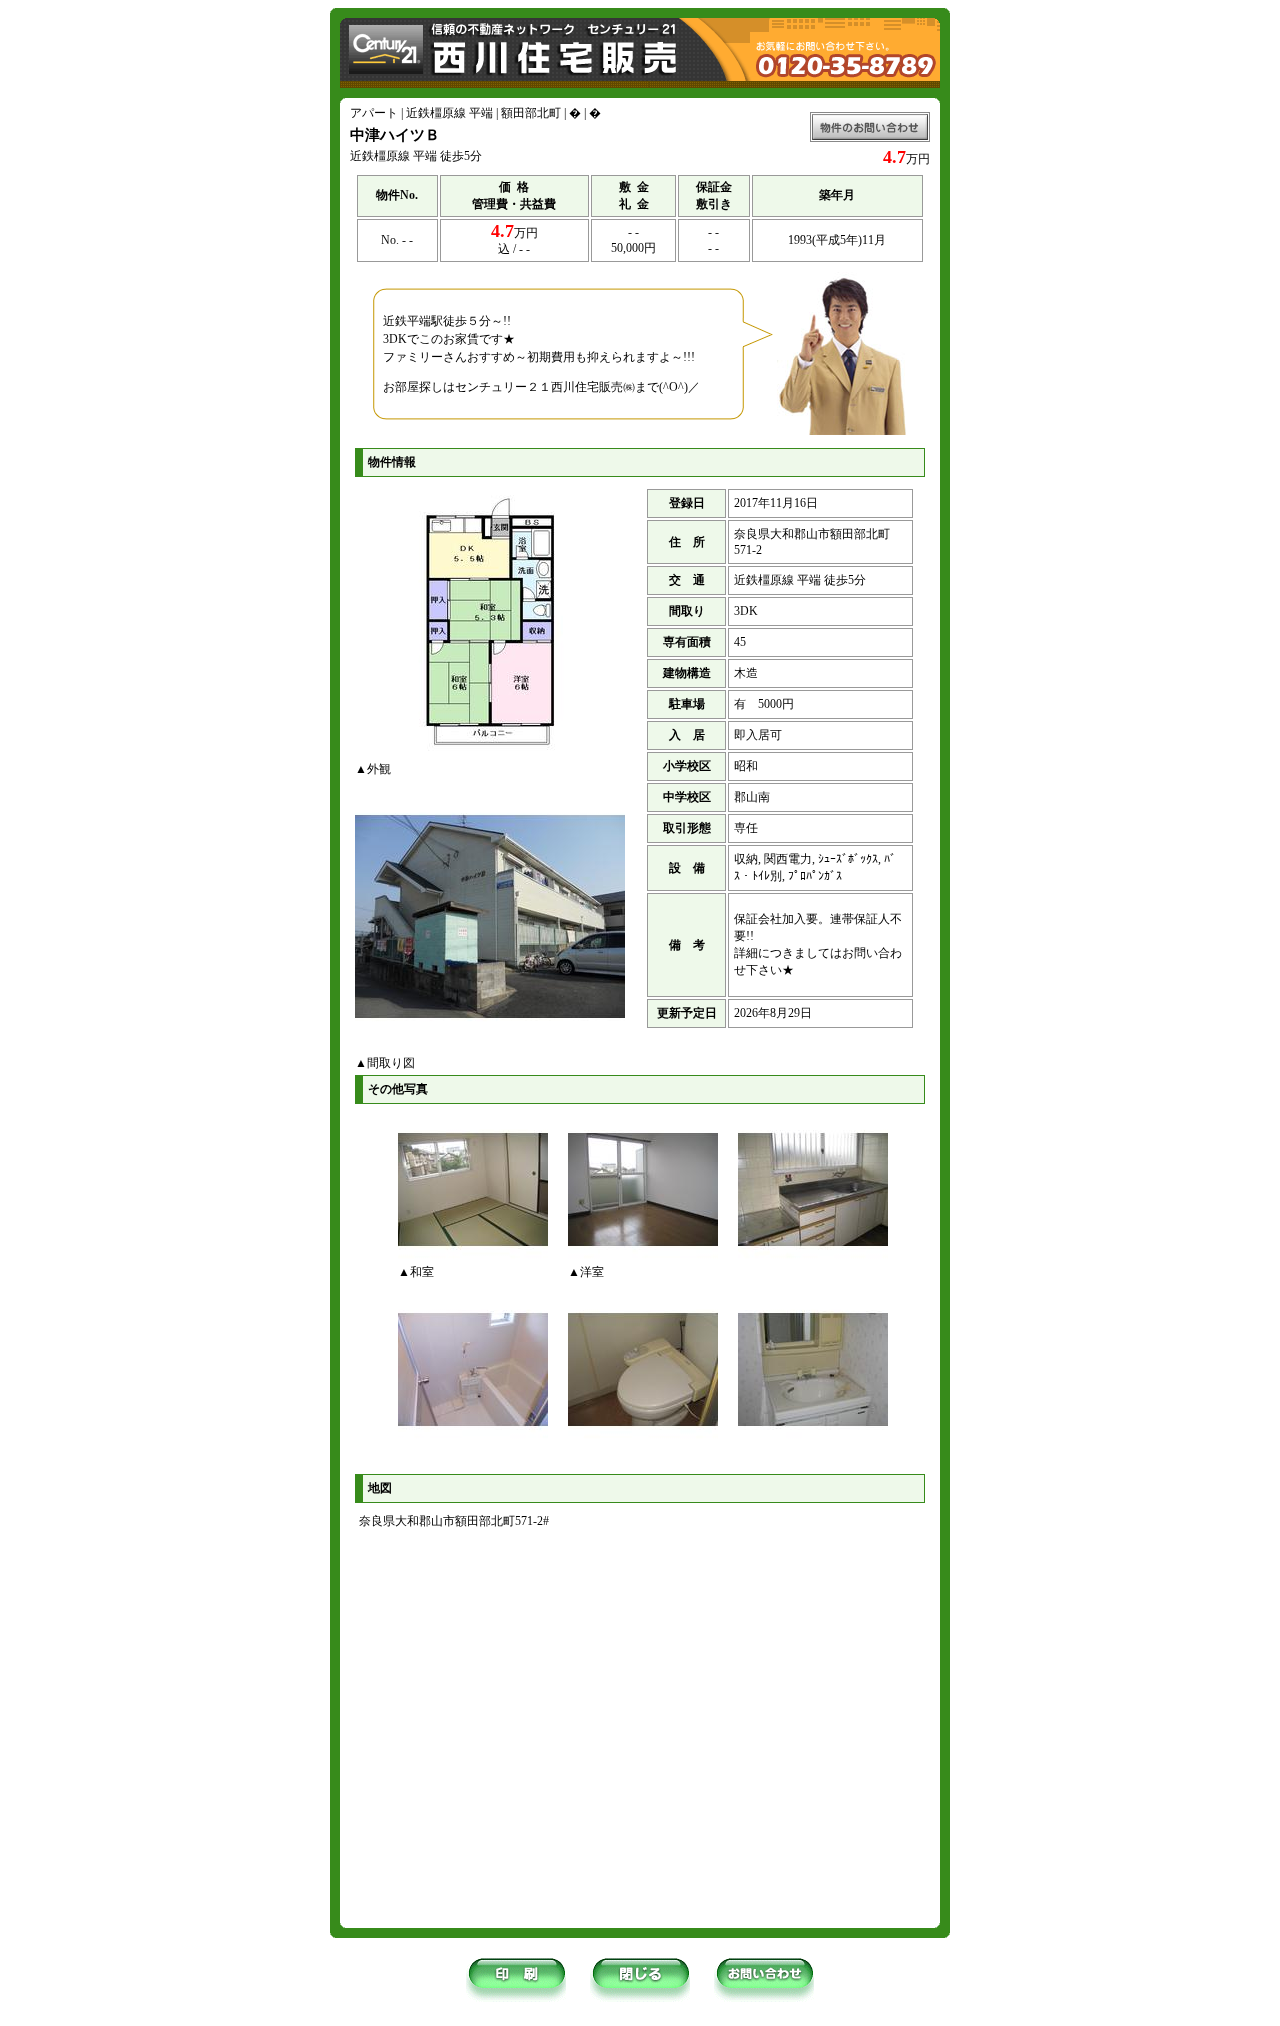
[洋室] (643, 1260)
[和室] (473, 1260)
